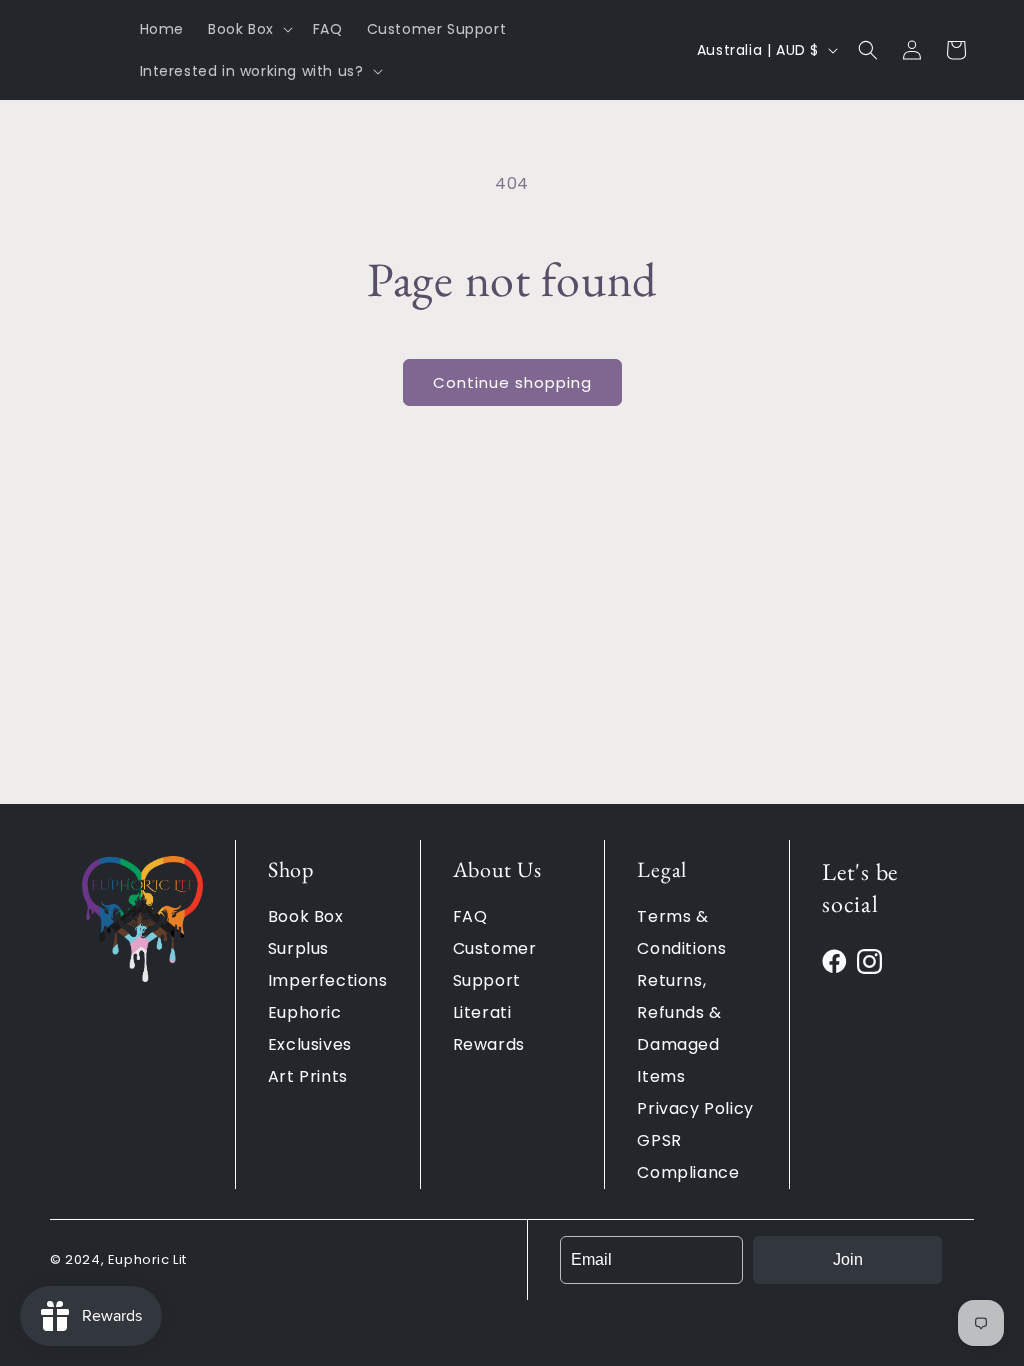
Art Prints (308, 1076)
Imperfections (328, 980)
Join (848, 1259)
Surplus (298, 948)
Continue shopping (512, 382)
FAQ (470, 916)
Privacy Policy (695, 1108)
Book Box (306, 916)
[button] (248, 29)
